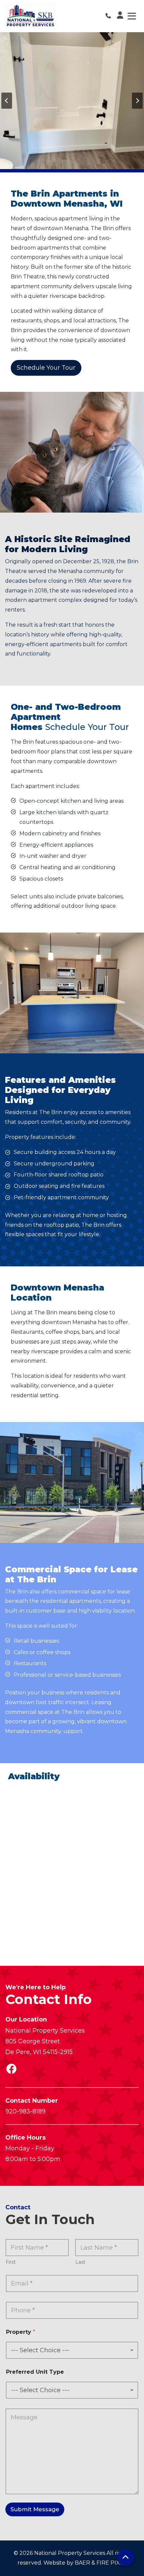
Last (80, 2262)
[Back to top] (126, 2558)
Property (21, 2332)
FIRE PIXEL (112, 2563)
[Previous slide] (7, 101)
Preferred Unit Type (35, 2372)
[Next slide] (137, 101)
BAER (82, 2563)
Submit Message (35, 2509)
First (11, 2262)
